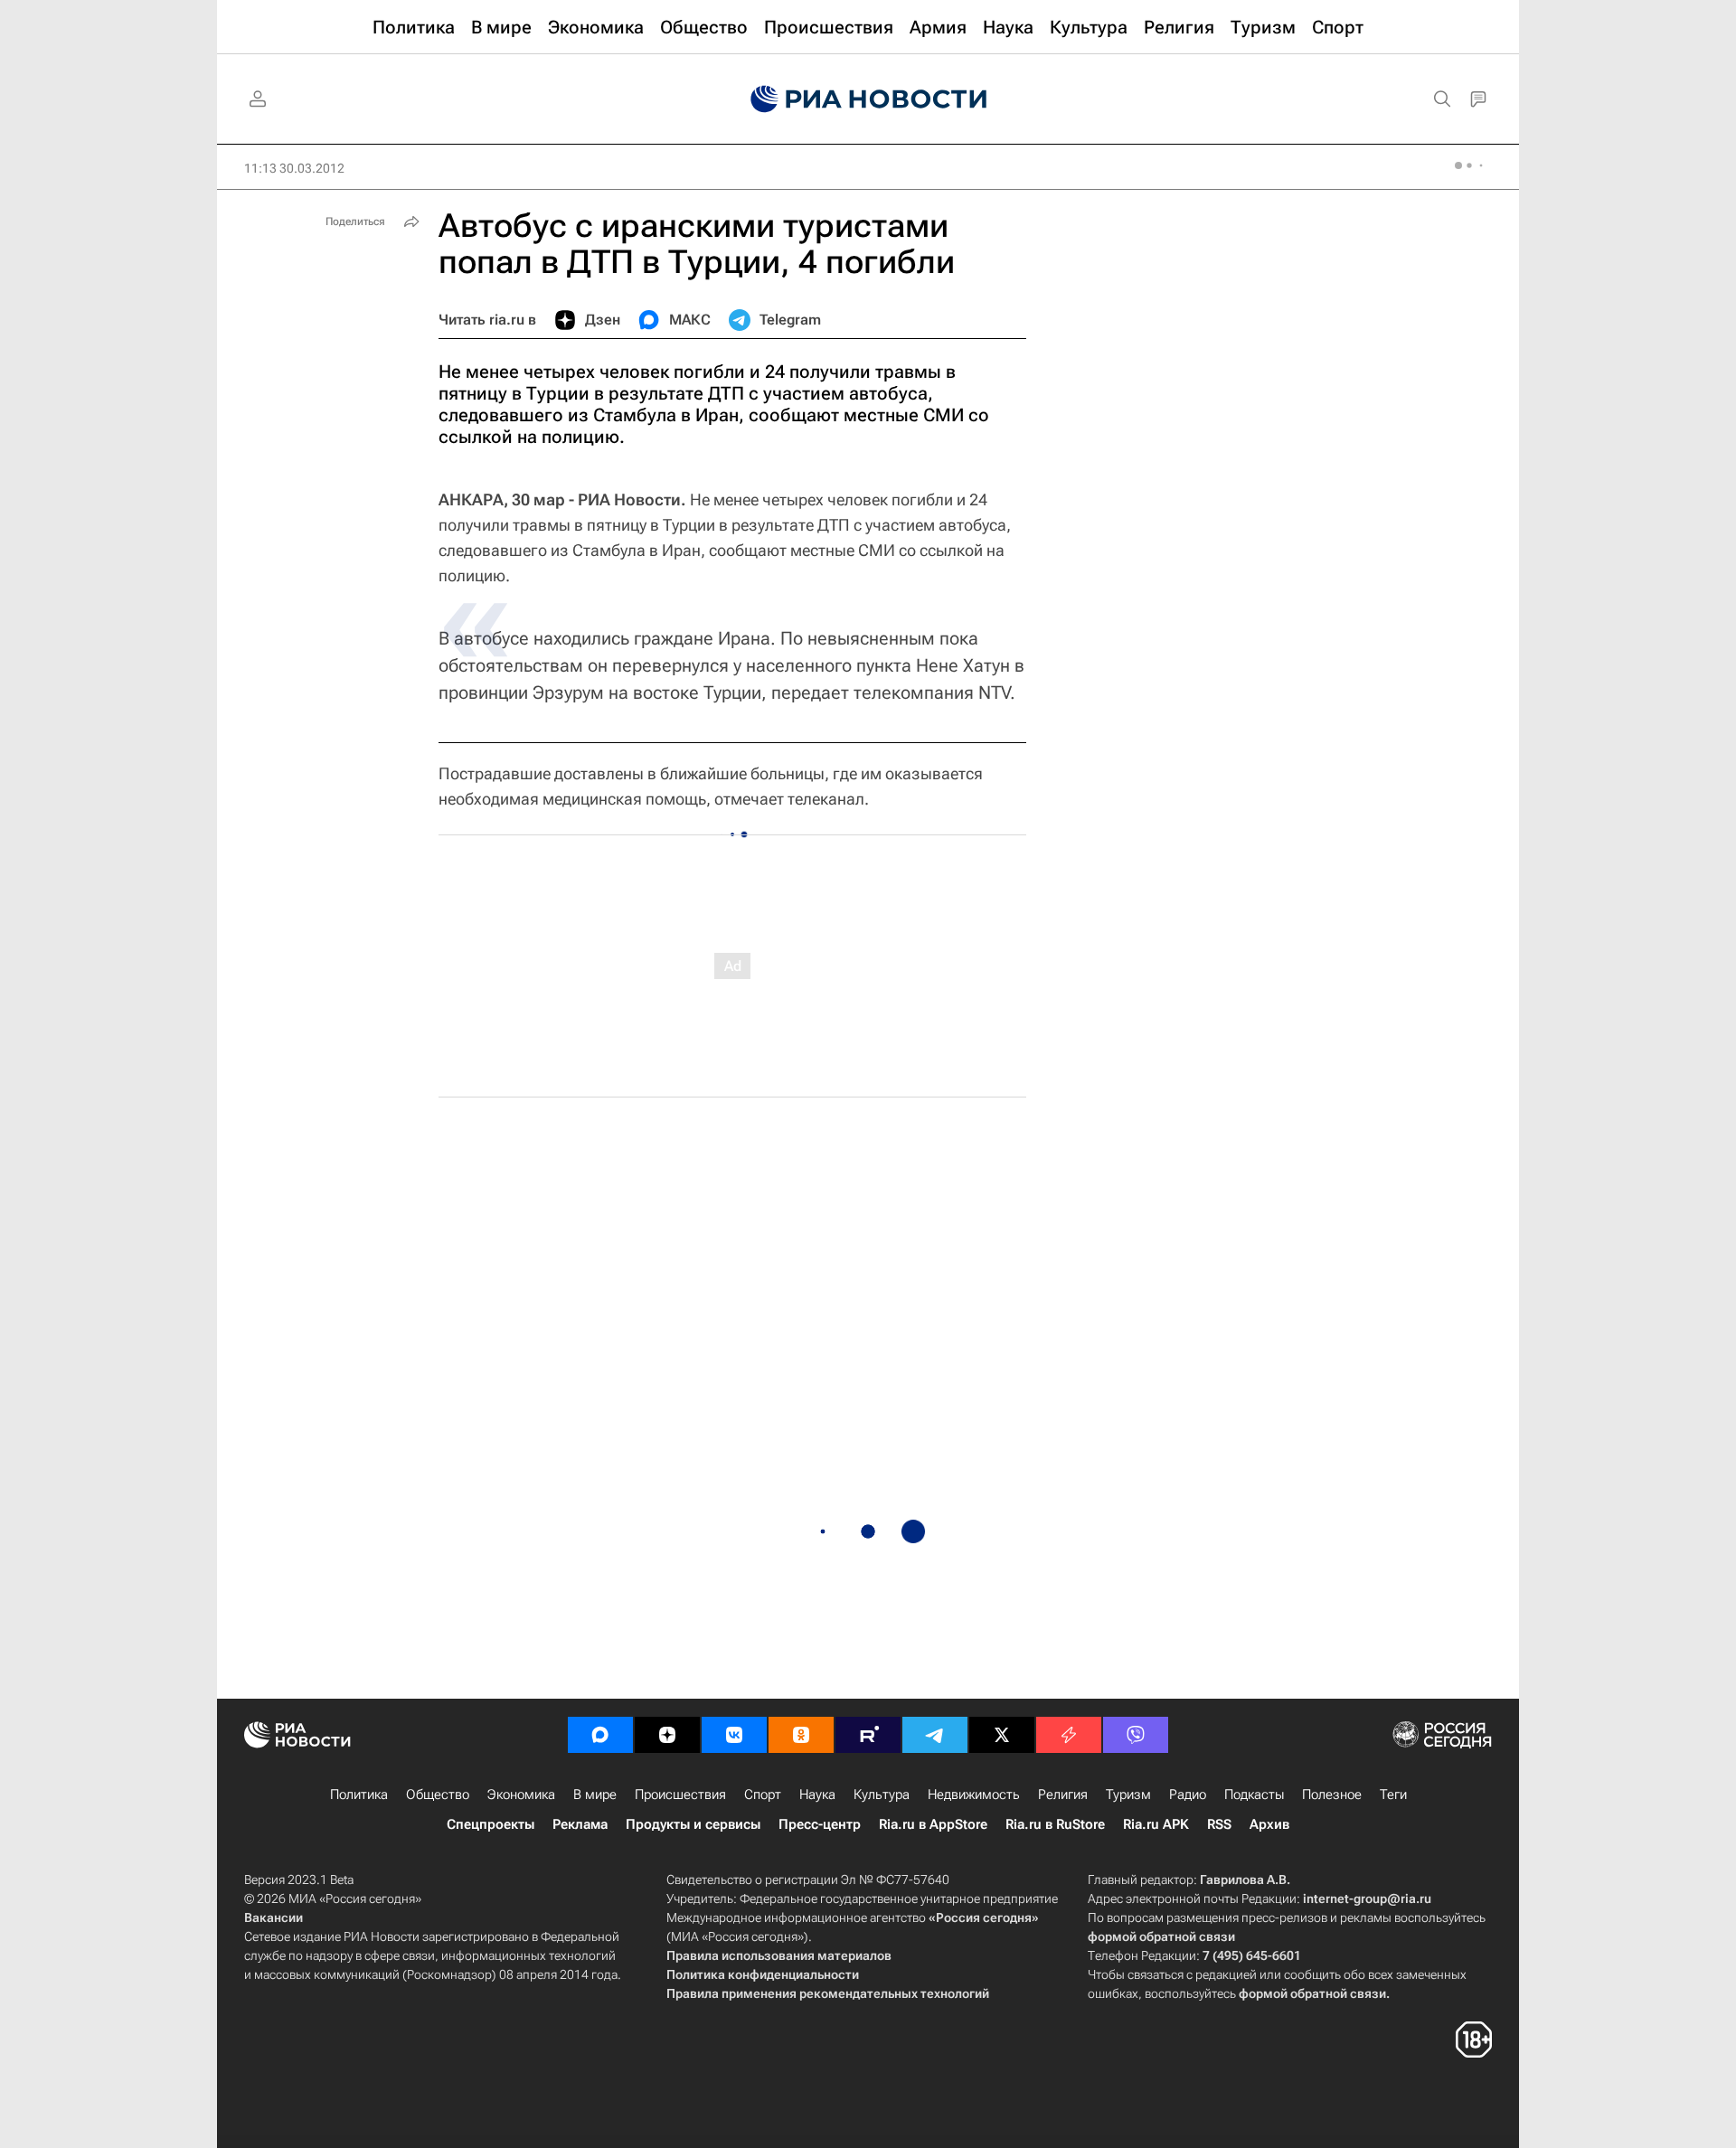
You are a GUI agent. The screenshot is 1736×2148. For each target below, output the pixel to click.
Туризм (1128, 1795)
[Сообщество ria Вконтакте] (734, 1735)
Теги (1393, 1795)
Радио (1188, 1795)
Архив (1269, 1824)
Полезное (1332, 1795)
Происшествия (680, 1795)
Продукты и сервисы (693, 1824)
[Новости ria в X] (1002, 1735)
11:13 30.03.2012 (294, 168)
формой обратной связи (1161, 1936)
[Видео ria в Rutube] (868, 1735)
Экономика (521, 1795)
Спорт (763, 1795)
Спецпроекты (491, 1824)
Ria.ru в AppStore (933, 1824)
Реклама (580, 1824)
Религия (1063, 1795)
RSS (1219, 1824)
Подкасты (1254, 1795)
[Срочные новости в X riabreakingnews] (1069, 1735)
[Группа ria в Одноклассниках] (801, 1735)
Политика (359, 1795)
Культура (882, 1795)
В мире (595, 1795)
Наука (817, 1795)
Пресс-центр (820, 1824)
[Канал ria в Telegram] (935, 1735)
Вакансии (274, 1917)
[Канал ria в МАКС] (600, 1735)
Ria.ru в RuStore (1055, 1824)
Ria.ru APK (1156, 1824)
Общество (438, 1795)
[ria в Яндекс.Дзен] (667, 1735)
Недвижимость (974, 1795)
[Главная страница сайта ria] (868, 99)
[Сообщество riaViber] (1136, 1735)
